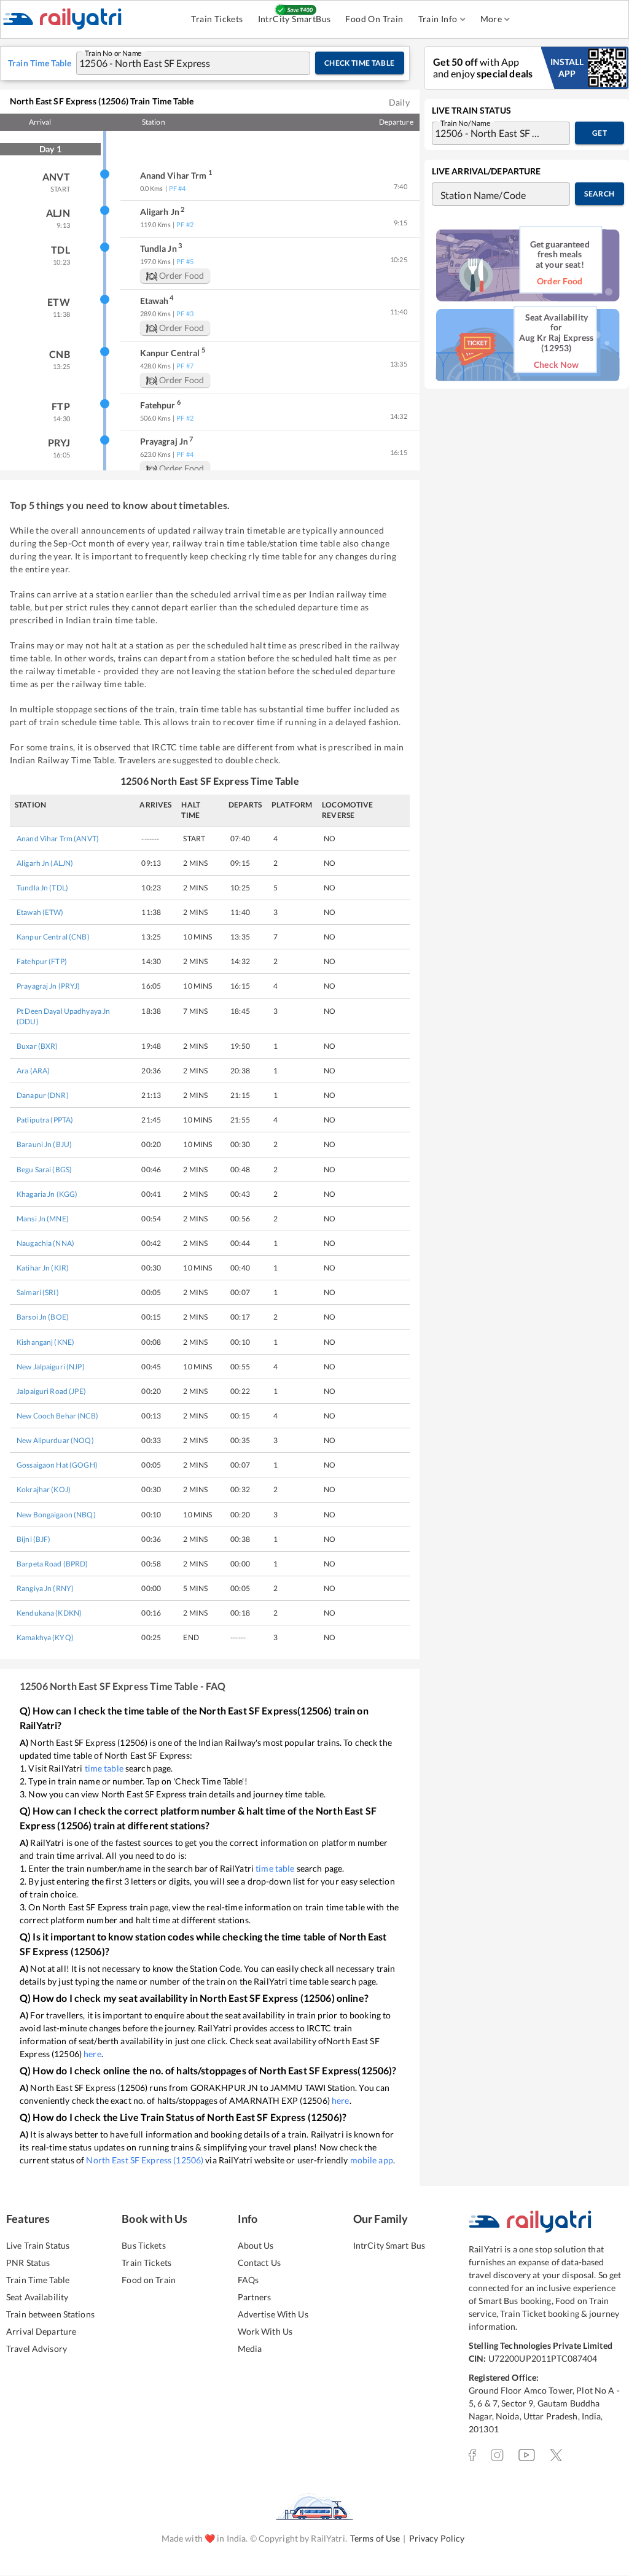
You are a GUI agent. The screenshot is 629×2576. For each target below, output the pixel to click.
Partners (255, 2297)
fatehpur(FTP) (42, 961)
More (491, 19)
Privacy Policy (437, 2538)
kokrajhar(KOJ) (44, 1489)
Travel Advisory (37, 2348)
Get (600, 133)
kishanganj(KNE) (45, 1342)
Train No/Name (465, 122)
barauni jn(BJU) (44, 1144)
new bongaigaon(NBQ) (56, 1515)
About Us (256, 2245)
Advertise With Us (273, 2314)
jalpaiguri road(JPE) (51, 1391)
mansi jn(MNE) (43, 1219)
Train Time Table (38, 2280)
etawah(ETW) (40, 912)
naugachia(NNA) (45, 1243)
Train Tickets (217, 19)
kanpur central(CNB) (53, 937)
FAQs (248, 2280)
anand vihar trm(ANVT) (58, 839)
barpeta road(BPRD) (53, 1564)
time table (104, 1768)
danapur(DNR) (43, 1095)
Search (599, 194)
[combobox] (181, 63)
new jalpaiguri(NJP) (51, 1367)
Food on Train (149, 2280)
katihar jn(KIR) (43, 1268)
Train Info (438, 19)
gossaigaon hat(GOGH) (57, 1465)
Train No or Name (113, 52)
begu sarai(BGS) (44, 1169)
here (92, 2054)
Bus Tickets (143, 2245)
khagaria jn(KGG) (47, 1194)
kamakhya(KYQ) (45, 1637)
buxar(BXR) (37, 1046)
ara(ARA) (33, 1071)
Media (250, 2348)
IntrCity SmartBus (295, 19)
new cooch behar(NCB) (57, 1416)
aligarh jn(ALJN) (45, 863)
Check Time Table (360, 63)
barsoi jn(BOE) (43, 1317)
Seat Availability (37, 2297)
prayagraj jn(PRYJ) (49, 986)
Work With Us (265, 2331)
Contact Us (259, 2263)
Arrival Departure (41, 2331)
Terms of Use (375, 2538)
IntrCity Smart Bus (389, 2245)
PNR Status (28, 2263)
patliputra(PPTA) (45, 1120)
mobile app (372, 2160)
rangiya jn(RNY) (45, 1588)
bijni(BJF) (34, 1539)
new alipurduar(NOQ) (55, 1440)
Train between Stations (50, 2314)
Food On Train (374, 19)
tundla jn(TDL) (42, 888)
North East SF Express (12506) (145, 2160)
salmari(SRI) (38, 1292)
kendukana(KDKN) (49, 1613)
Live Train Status (38, 2245)
